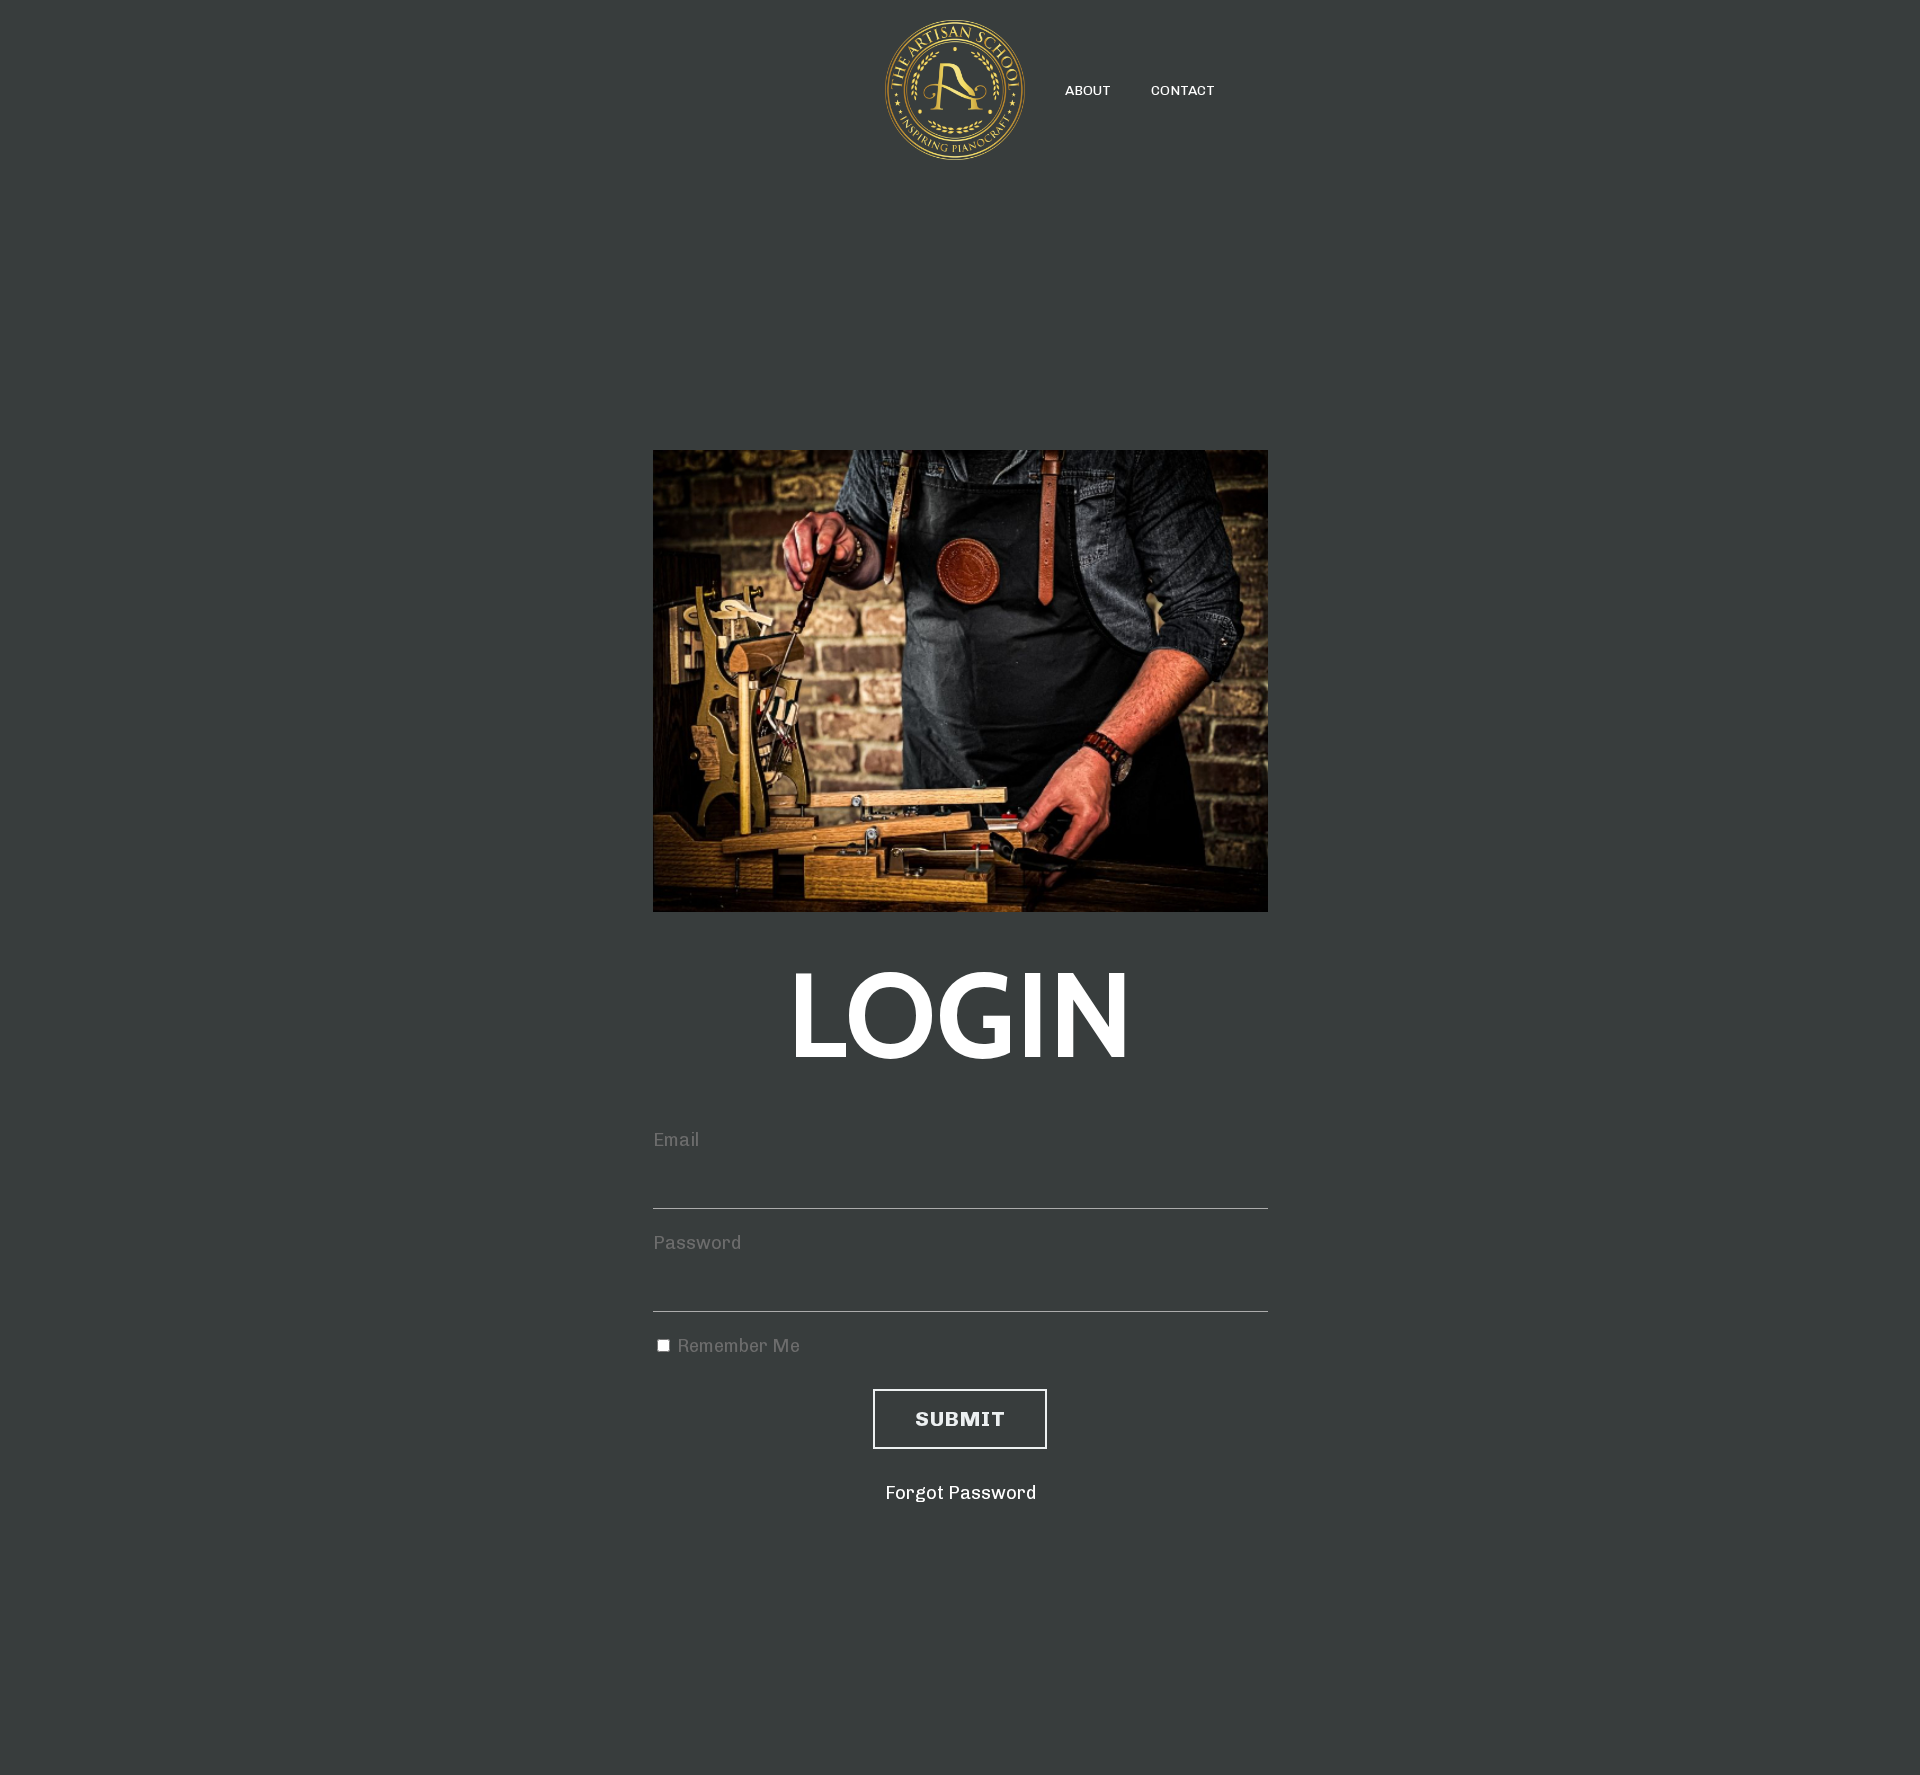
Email (676, 1140)
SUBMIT (960, 1418)
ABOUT (1088, 90)
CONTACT (1183, 90)
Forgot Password (960, 1493)
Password (697, 1243)
